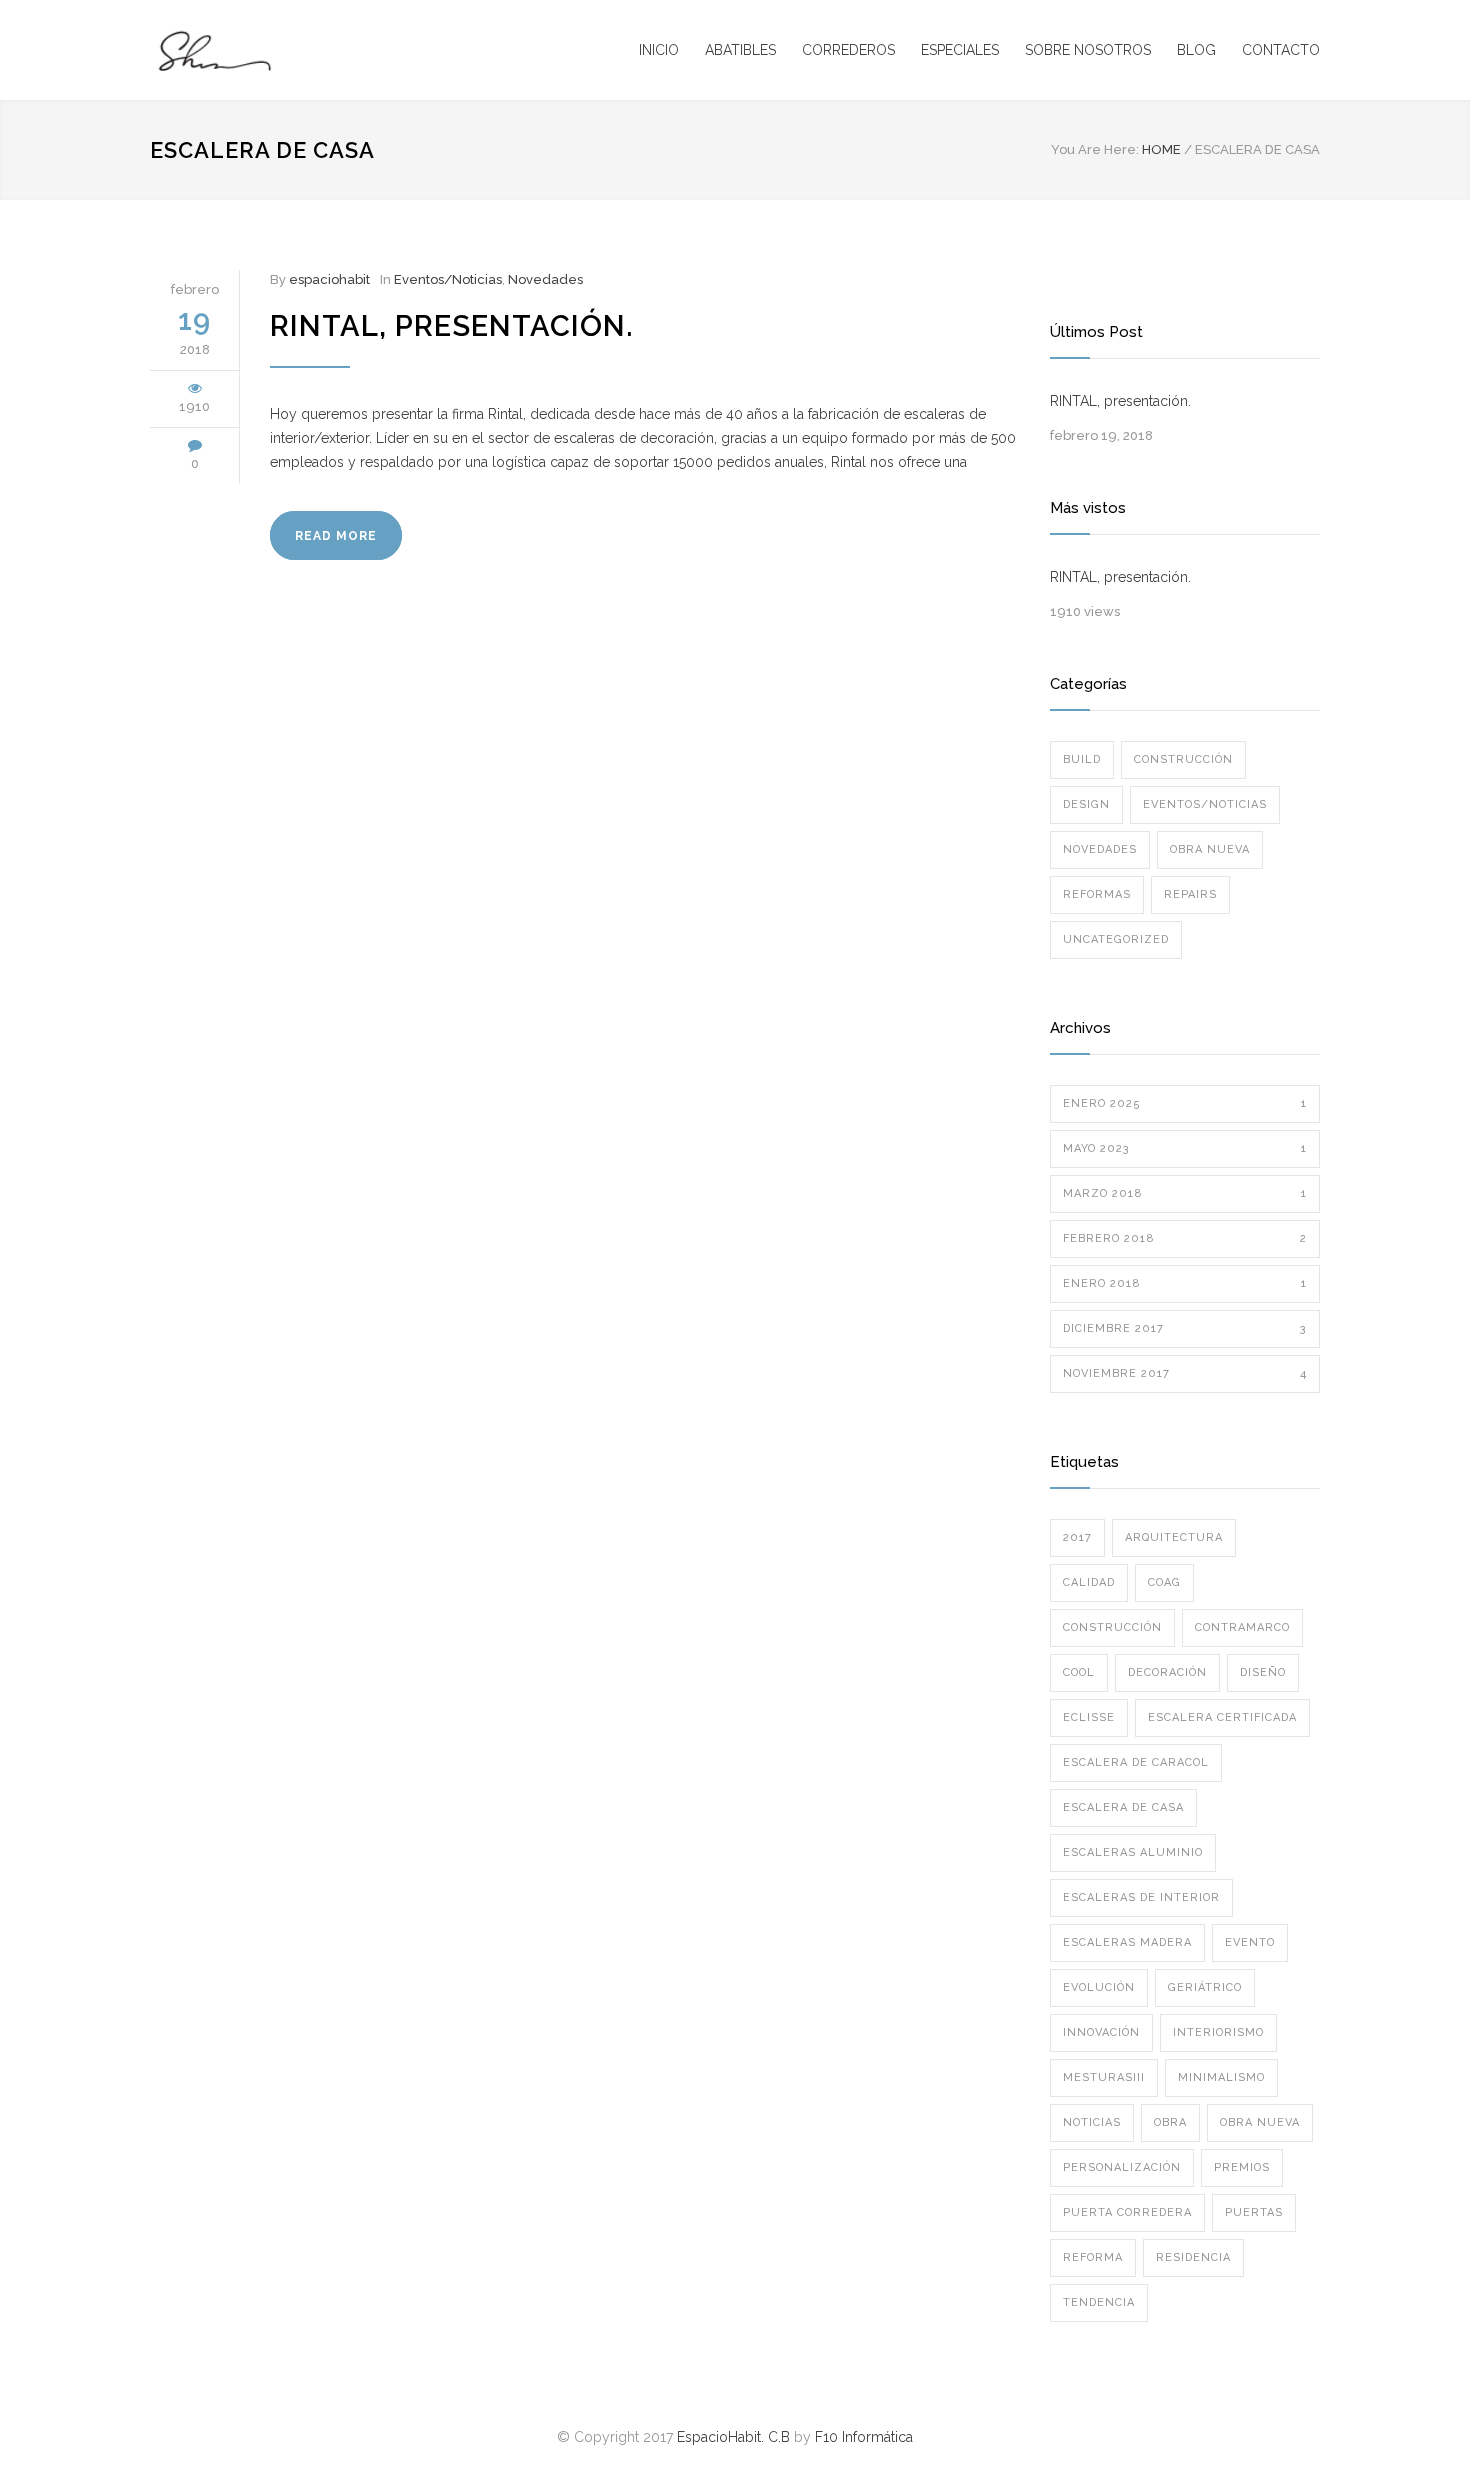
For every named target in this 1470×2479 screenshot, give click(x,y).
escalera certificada (1222, 1717)
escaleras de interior (1141, 1897)
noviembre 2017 (1185, 1373)
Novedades (545, 279)
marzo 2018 (1185, 1193)
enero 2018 (1185, 1283)
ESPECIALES (960, 50)
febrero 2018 (1185, 1238)
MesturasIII (1104, 2077)
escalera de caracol (1136, 1762)
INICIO (659, 50)
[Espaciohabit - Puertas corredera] (335, 50)
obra (1170, 2122)
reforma (1093, 2257)
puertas (1254, 2212)
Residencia (1193, 2257)
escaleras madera (1127, 1942)
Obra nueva (1210, 849)
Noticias (1092, 2122)
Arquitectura (1174, 1537)
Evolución (1099, 1987)
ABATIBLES (740, 50)
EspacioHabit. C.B (733, 2437)
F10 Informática (864, 2437)
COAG (1164, 1582)
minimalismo (1221, 2077)
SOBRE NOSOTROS (1088, 50)
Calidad (1089, 1582)
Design (1086, 804)
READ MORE (336, 536)
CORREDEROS (848, 50)
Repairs (1190, 894)
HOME (1161, 149)
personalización (1122, 2167)
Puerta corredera (1127, 2212)
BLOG (1196, 50)
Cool (1079, 1672)
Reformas (1097, 894)
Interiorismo (1218, 2032)
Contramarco (1242, 1627)
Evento (1250, 1942)
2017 (1077, 1537)
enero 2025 (1185, 1103)
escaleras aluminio (1133, 1852)
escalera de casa (1123, 1807)
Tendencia (1099, 2302)
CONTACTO (1281, 50)
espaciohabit (329, 279)
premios (1242, 2167)
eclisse (1089, 1717)
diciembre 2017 (1185, 1328)
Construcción (1183, 759)
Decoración (1167, 1672)
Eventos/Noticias (448, 279)
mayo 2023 (1185, 1148)
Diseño (1263, 1672)
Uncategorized (1116, 939)
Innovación (1101, 2032)
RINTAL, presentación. (452, 326)
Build (1082, 759)
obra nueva (1260, 2122)
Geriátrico (1205, 1987)
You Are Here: (1095, 149)
